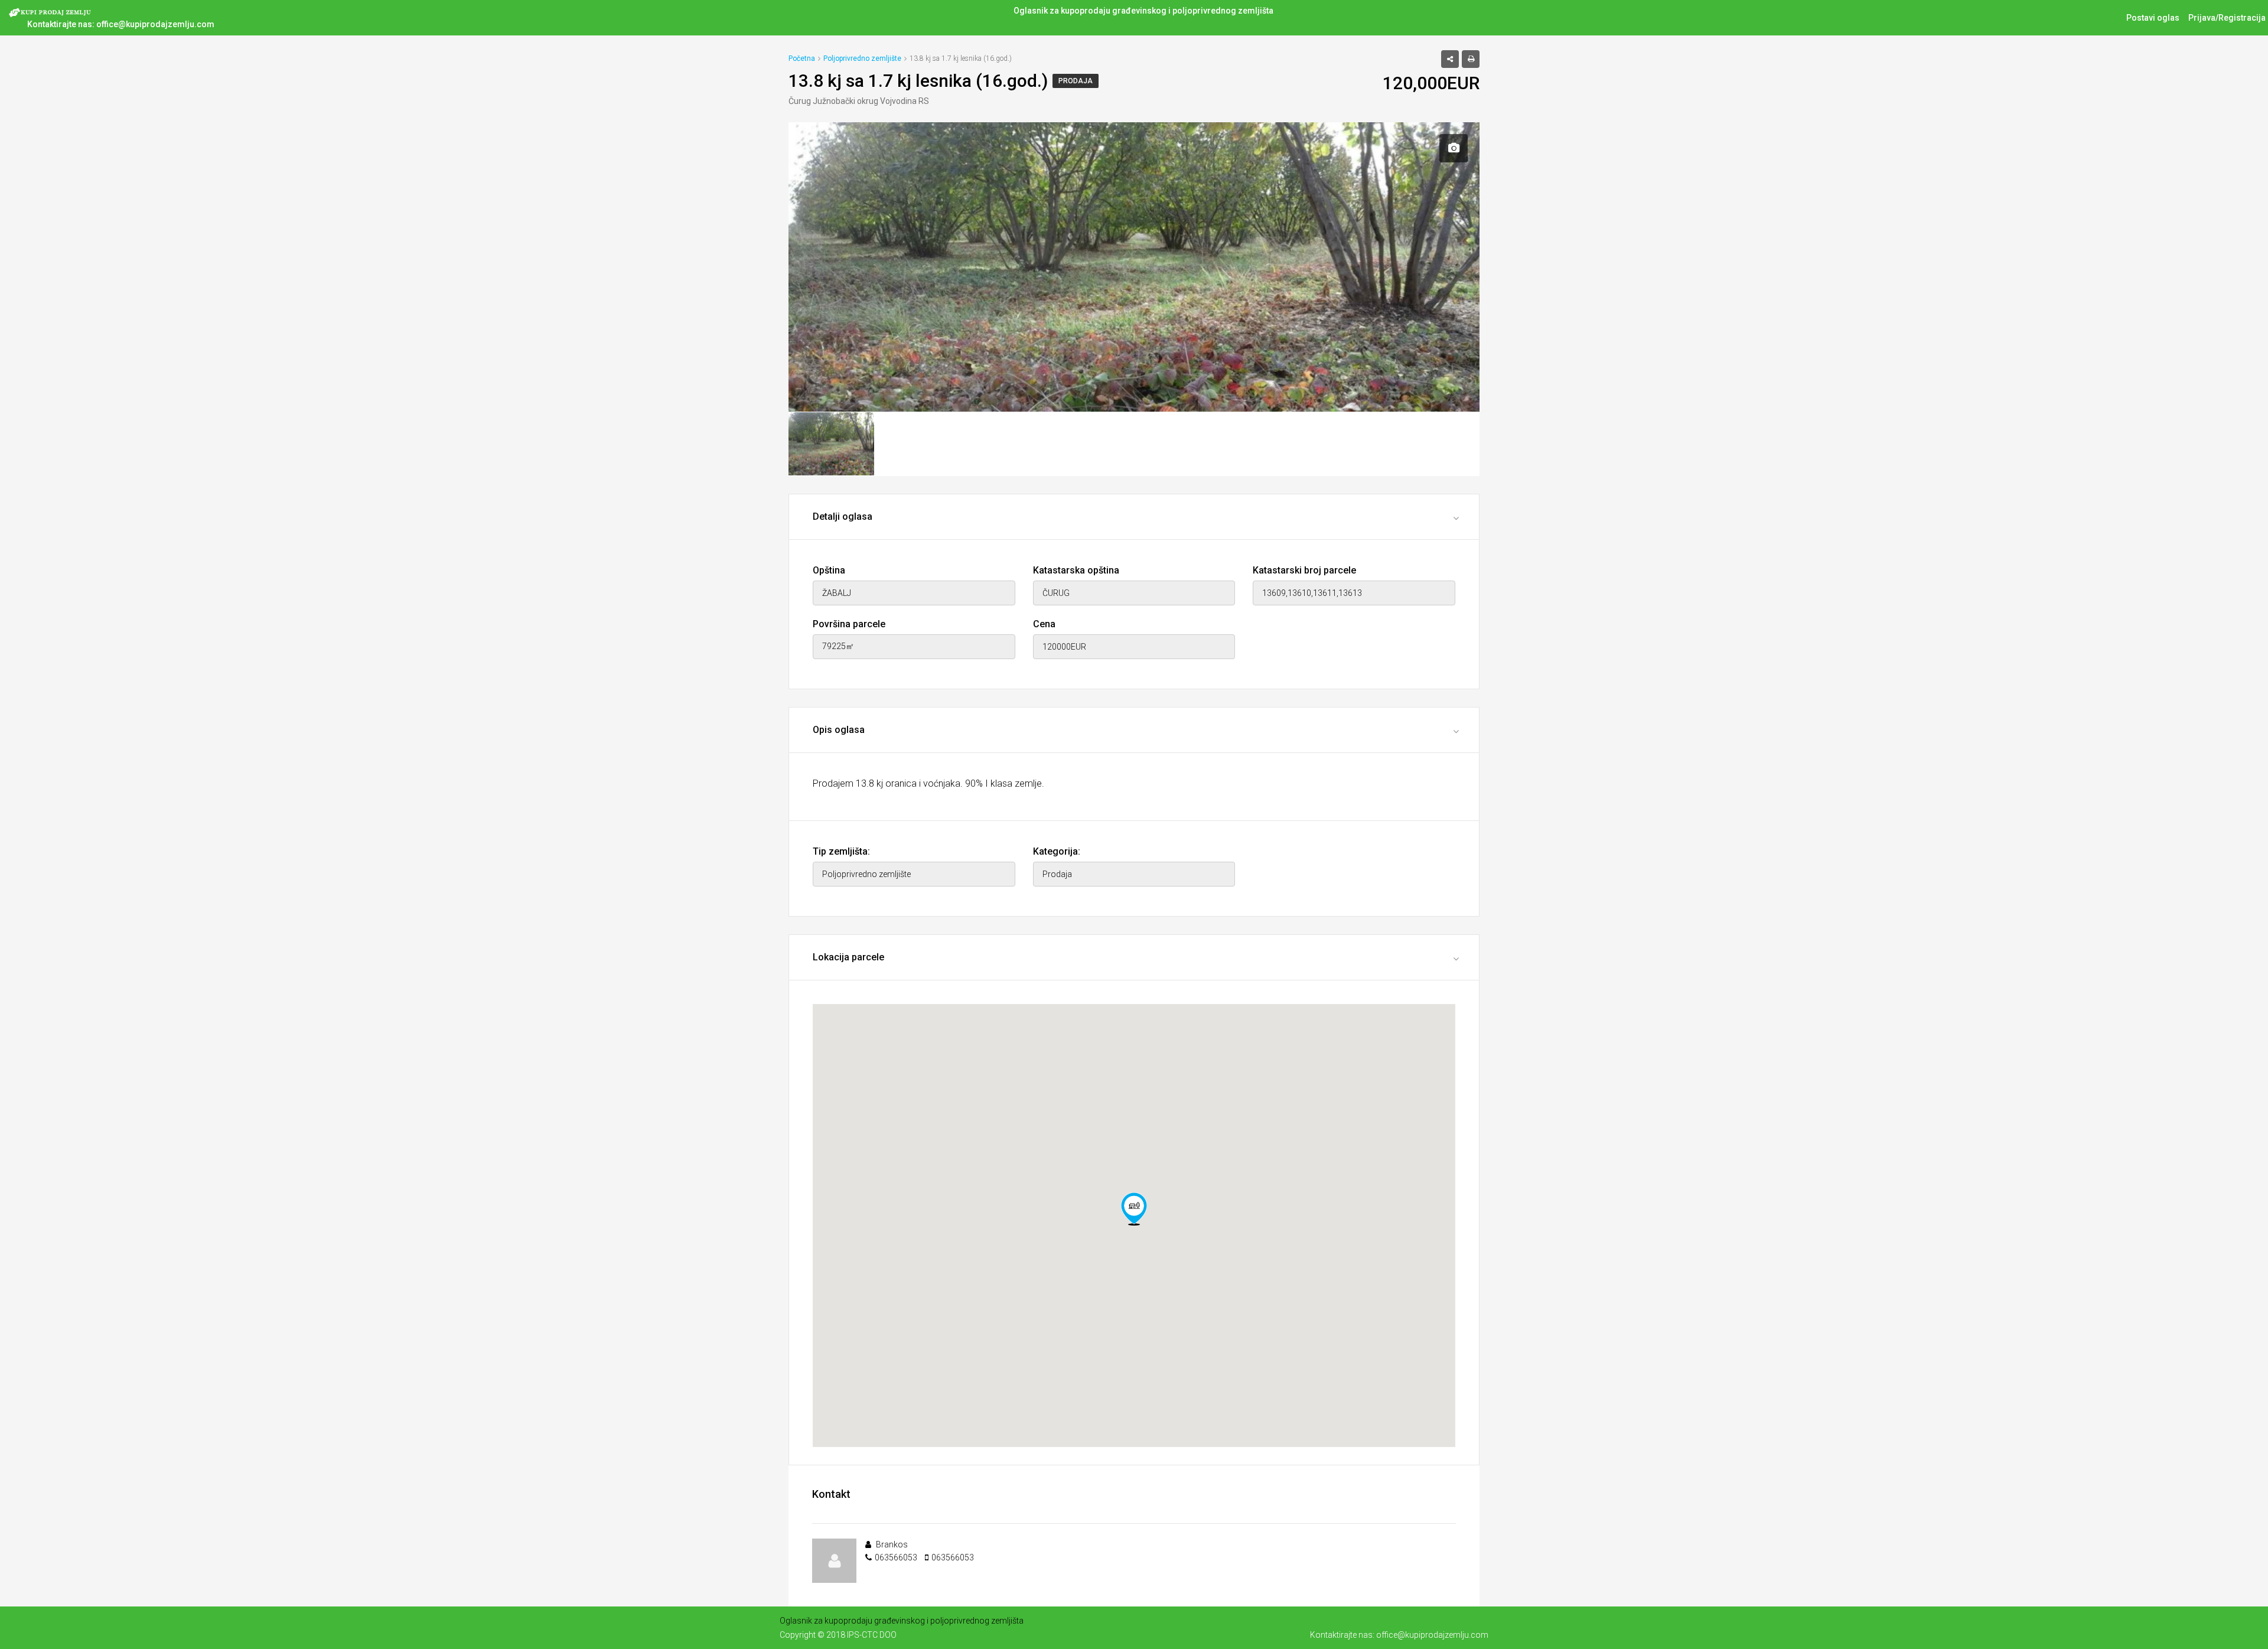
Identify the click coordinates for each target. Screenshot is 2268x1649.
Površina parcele (849, 624)
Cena (1044, 624)
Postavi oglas (2153, 18)
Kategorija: (1057, 851)
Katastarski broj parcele (1304, 570)
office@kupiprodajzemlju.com (155, 24)
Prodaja (1076, 81)
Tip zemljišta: (841, 851)
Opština (829, 570)
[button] (1134, 1209)
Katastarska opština (1076, 570)
